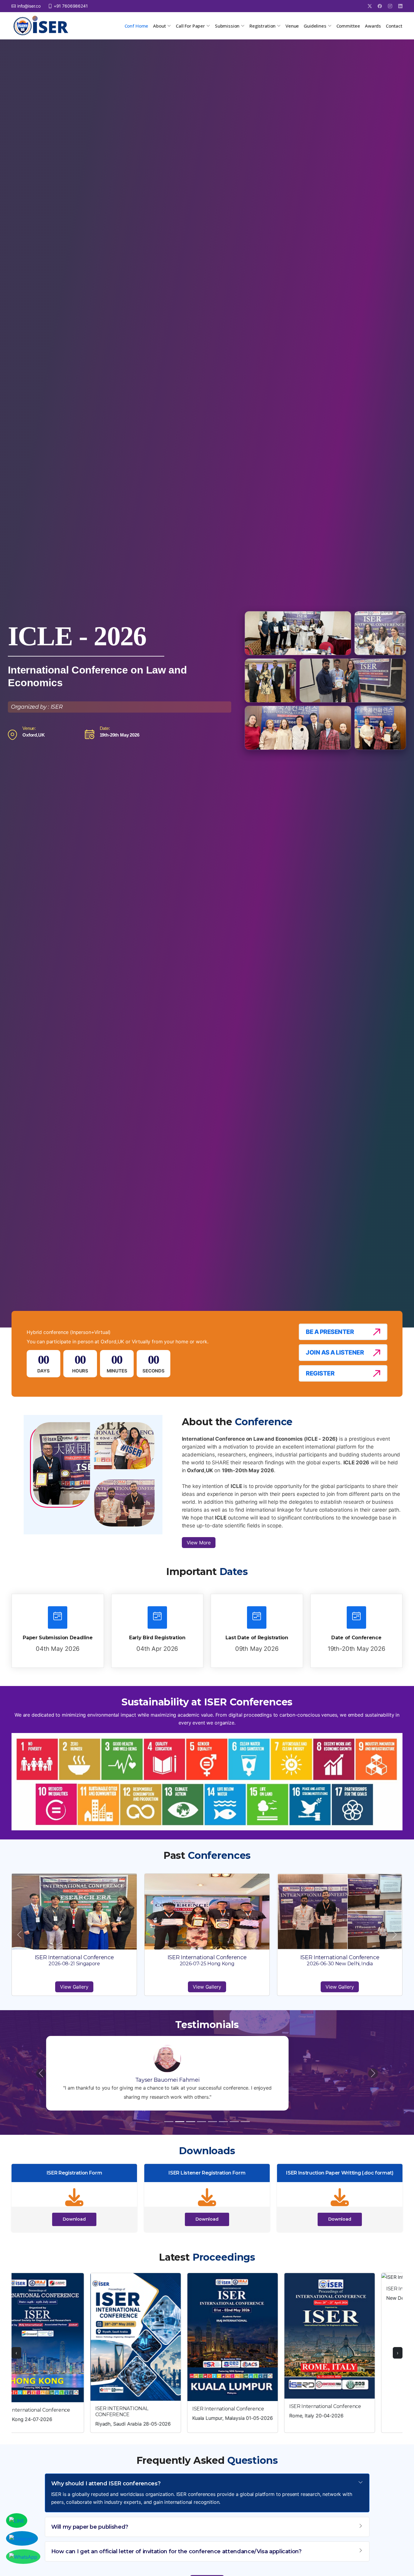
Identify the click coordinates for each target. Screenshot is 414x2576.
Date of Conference (356, 1638)
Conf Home (137, 26)
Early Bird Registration (157, 1638)
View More (199, 1543)
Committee (348, 26)
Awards (373, 26)
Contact (394, 26)
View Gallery (74, 1987)
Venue (292, 26)
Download (74, 2219)
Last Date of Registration (257, 1638)
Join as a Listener (335, 1352)
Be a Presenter (330, 1332)
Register (320, 1373)
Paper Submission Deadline (58, 1638)
